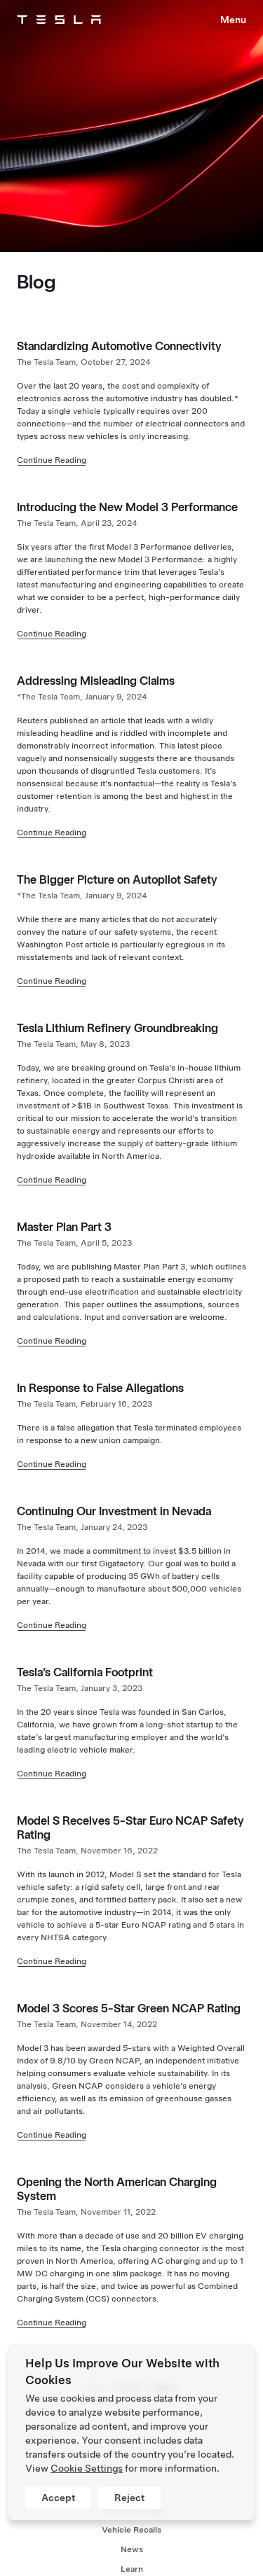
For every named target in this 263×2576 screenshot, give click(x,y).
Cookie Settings (87, 2468)
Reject (129, 2498)
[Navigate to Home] (59, 20)
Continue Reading (52, 460)
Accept (58, 2498)
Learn (132, 2569)
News (132, 2549)
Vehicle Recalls (131, 2530)
